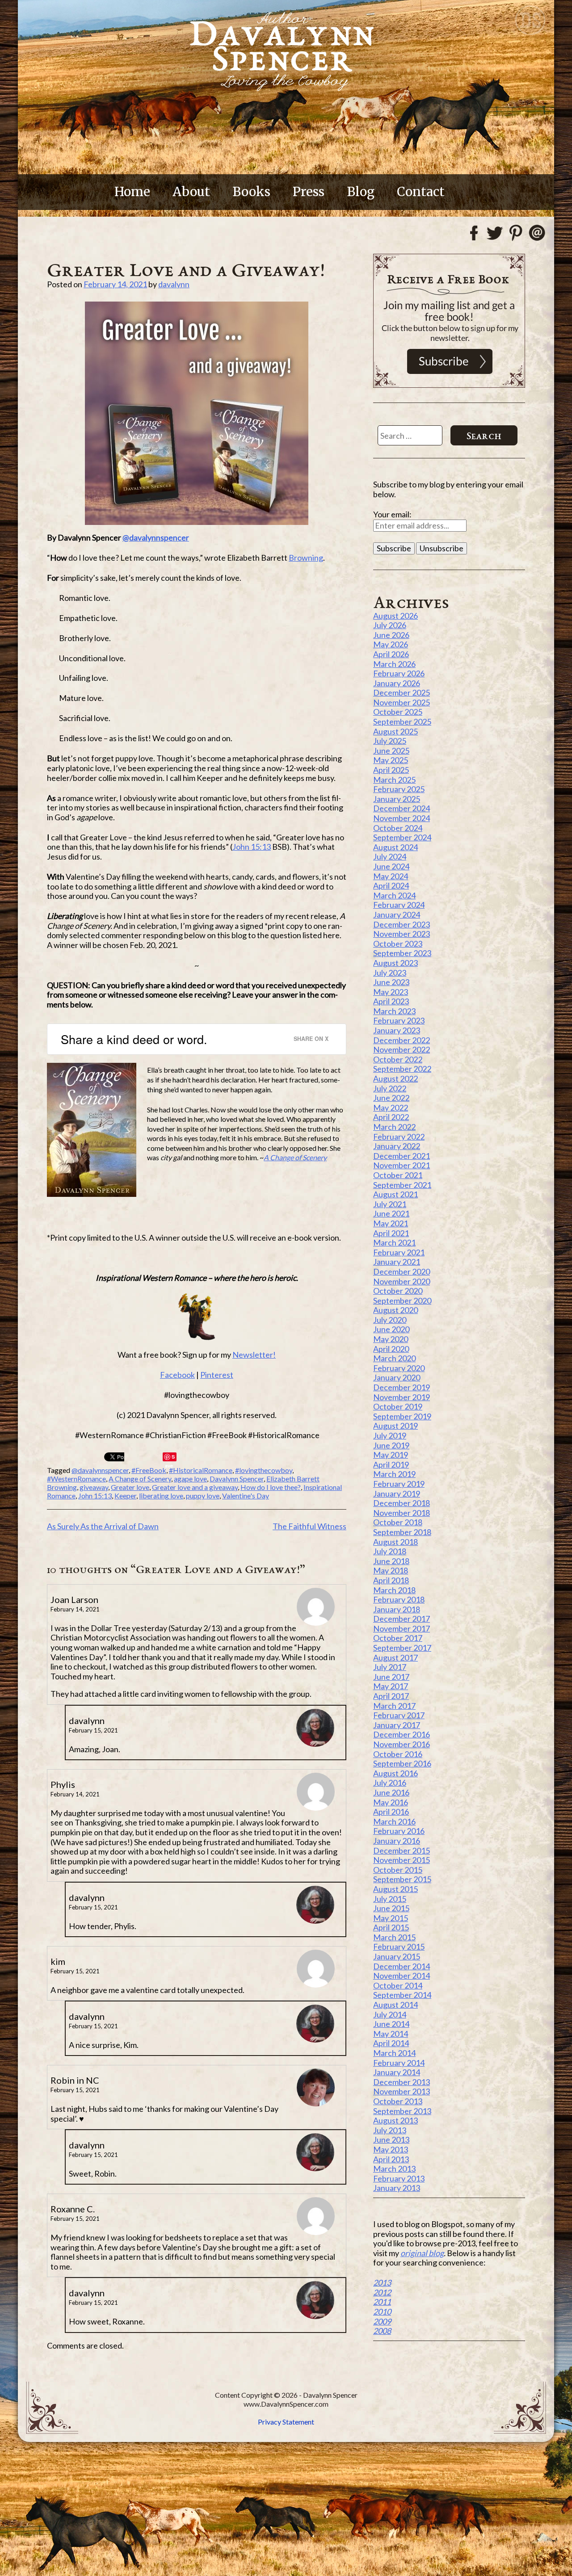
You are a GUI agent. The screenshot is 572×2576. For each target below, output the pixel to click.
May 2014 (391, 2034)
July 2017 (390, 1667)
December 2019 (402, 1387)
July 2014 (390, 2014)
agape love (190, 1479)
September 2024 (402, 837)
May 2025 (391, 760)
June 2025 (391, 751)
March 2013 (394, 2169)
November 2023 (402, 934)
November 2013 (402, 2091)
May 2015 (391, 1918)
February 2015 (399, 1947)
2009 (382, 2321)
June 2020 (391, 1329)
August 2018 (395, 1542)
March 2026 (394, 664)
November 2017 (402, 1628)
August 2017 (395, 1657)
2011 (382, 2302)
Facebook (177, 1375)
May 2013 (391, 2149)
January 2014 (397, 2072)
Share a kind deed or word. (134, 1039)
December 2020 (402, 1271)
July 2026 (390, 625)
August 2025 (395, 731)
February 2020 (399, 1368)
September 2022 (402, 1069)
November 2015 (402, 1860)
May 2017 (391, 1686)
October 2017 (398, 1638)
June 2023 (391, 982)
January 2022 (397, 1146)
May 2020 (391, 1339)
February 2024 (399, 905)
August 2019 (395, 1426)
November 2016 (402, 1744)
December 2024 (402, 808)
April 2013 (391, 2159)
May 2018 (391, 1570)
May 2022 (391, 1108)
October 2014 (398, 1985)
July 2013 (390, 2130)
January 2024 (397, 915)
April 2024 (391, 885)
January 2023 (397, 1030)
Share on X (311, 1038)
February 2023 (399, 1020)
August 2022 (395, 1078)
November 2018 (402, 1513)
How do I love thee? (271, 1487)
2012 (382, 2292)
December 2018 (402, 1503)
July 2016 (390, 1783)
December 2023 (402, 924)
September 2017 (402, 1648)
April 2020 (391, 1349)
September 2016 (402, 1763)
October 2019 (398, 1406)
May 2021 (391, 1223)
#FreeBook (149, 1470)
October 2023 (398, 944)
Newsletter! (254, 1355)
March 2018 (394, 1590)
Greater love (130, 1487)
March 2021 (394, 1242)
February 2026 (399, 673)
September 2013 (402, 2111)
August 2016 (395, 1773)
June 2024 (391, 866)
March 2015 (394, 1937)
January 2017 (397, 1725)
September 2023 (402, 953)
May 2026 (391, 644)
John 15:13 (252, 847)
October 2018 (398, 1522)
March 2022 (394, 1127)
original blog (422, 2253)
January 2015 (397, 1956)
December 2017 (402, 1619)
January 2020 (397, 1377)
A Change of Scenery (140, 1479)
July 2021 (390, 1204)
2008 (382, 2331)
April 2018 (391, 1580)
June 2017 (391, 1677)
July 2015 (390, 1899)
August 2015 (395, 1889)
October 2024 (398, 828)
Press (309, 192)
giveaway (94, 1487)
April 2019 (391, 1464)
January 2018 (397, 1609)
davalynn (174, 284)
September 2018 (402, 1532)
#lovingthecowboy (264, 1470)
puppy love (203, 1496)
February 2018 (399, 1599)
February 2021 (399, 1252)
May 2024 (391, 876)
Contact (421, 192)
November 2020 (402, 1281)
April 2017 (391, 1696)
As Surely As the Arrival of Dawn (103, 1526)
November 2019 (402, 1397)
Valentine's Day (246, 1496)
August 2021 (395, 1194)
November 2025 (402, 702)
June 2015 (391, 1908)
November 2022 (402, 1049)
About (191, 192)
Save (170, 1457)
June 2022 (391, 1098)
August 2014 (395, 2005)
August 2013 (395, 2120)
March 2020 (394, 1358)
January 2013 (397, 2188)
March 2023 (394, 1011)
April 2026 (391, 654)
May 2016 (391, 1802)
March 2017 (394, 1706)
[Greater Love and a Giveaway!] (197, 413)
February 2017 (399, 1715)
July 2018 (390, 1551)
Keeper (125, 1496)
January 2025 (397, 799)
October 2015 (398, 1870)
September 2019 (402, 1416)
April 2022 (391, 1117)
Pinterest (217, 1375)
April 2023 (391, 1001)
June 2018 (391, 1561)
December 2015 (402, 1850)
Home (132, 192)
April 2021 (391, 1233)
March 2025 (394, 780)
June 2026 (391, 635)
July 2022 (390, 1088)
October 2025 (398, 712)
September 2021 (402, 1185)
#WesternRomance (76, 1479)
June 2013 (391, 2140)
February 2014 (399, 2063)
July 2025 (390, 741)
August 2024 (395, 847)
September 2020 (402, 1301)
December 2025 (402, 692)
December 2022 (402, 1040)
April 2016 (391, 1812)
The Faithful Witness (309, 1526)
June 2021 (391, 1213)
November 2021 (402, 1165)
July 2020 (390, 1320)
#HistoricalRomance (201, 1470)
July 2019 (390, 1435)
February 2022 (399, 1137)
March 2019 (394, 1474)
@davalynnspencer (156, 537)
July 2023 (390, 973)
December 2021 (402, 1156)
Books (251, 192)
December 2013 (402, 2082)
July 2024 (390, 856)
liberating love (161, 1496)
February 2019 (399, 1484)
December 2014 (402, 1966)
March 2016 (394, 1821)
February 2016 (399, 1831)
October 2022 (398, 1059)
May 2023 (391, 992)
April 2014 (391, 2043)
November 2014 (402, 1976)
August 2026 (395, 616)
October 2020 (398, 1291)
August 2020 (395, 1310)
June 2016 (391, 1792)
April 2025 (391, 770)
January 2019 (397, 1494)
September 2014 (402, 1995)
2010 (382, 2312)
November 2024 (402, 818)
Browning (306, 558)
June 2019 (391, 1445)
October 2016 (398, 1754)
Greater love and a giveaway (195, 1487)
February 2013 (399, 2178)
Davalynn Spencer (237, 1479)
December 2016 (402, 1734)
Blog (361, 192)
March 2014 (394, 2053)
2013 (382, 2282)
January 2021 (397, 1262)
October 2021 (398, 1175)
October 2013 (398, 2101)
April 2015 (391, 1927)
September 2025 (402, 722)
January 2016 (397, 1841)
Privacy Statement (286, 2422)
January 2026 (397, 683)
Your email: (392, 514)
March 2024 (394, 895)
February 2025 (399, 789)
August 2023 (395, 963)
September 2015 (402, 1879)
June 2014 (391, 2024)
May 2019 (391, 1455)
